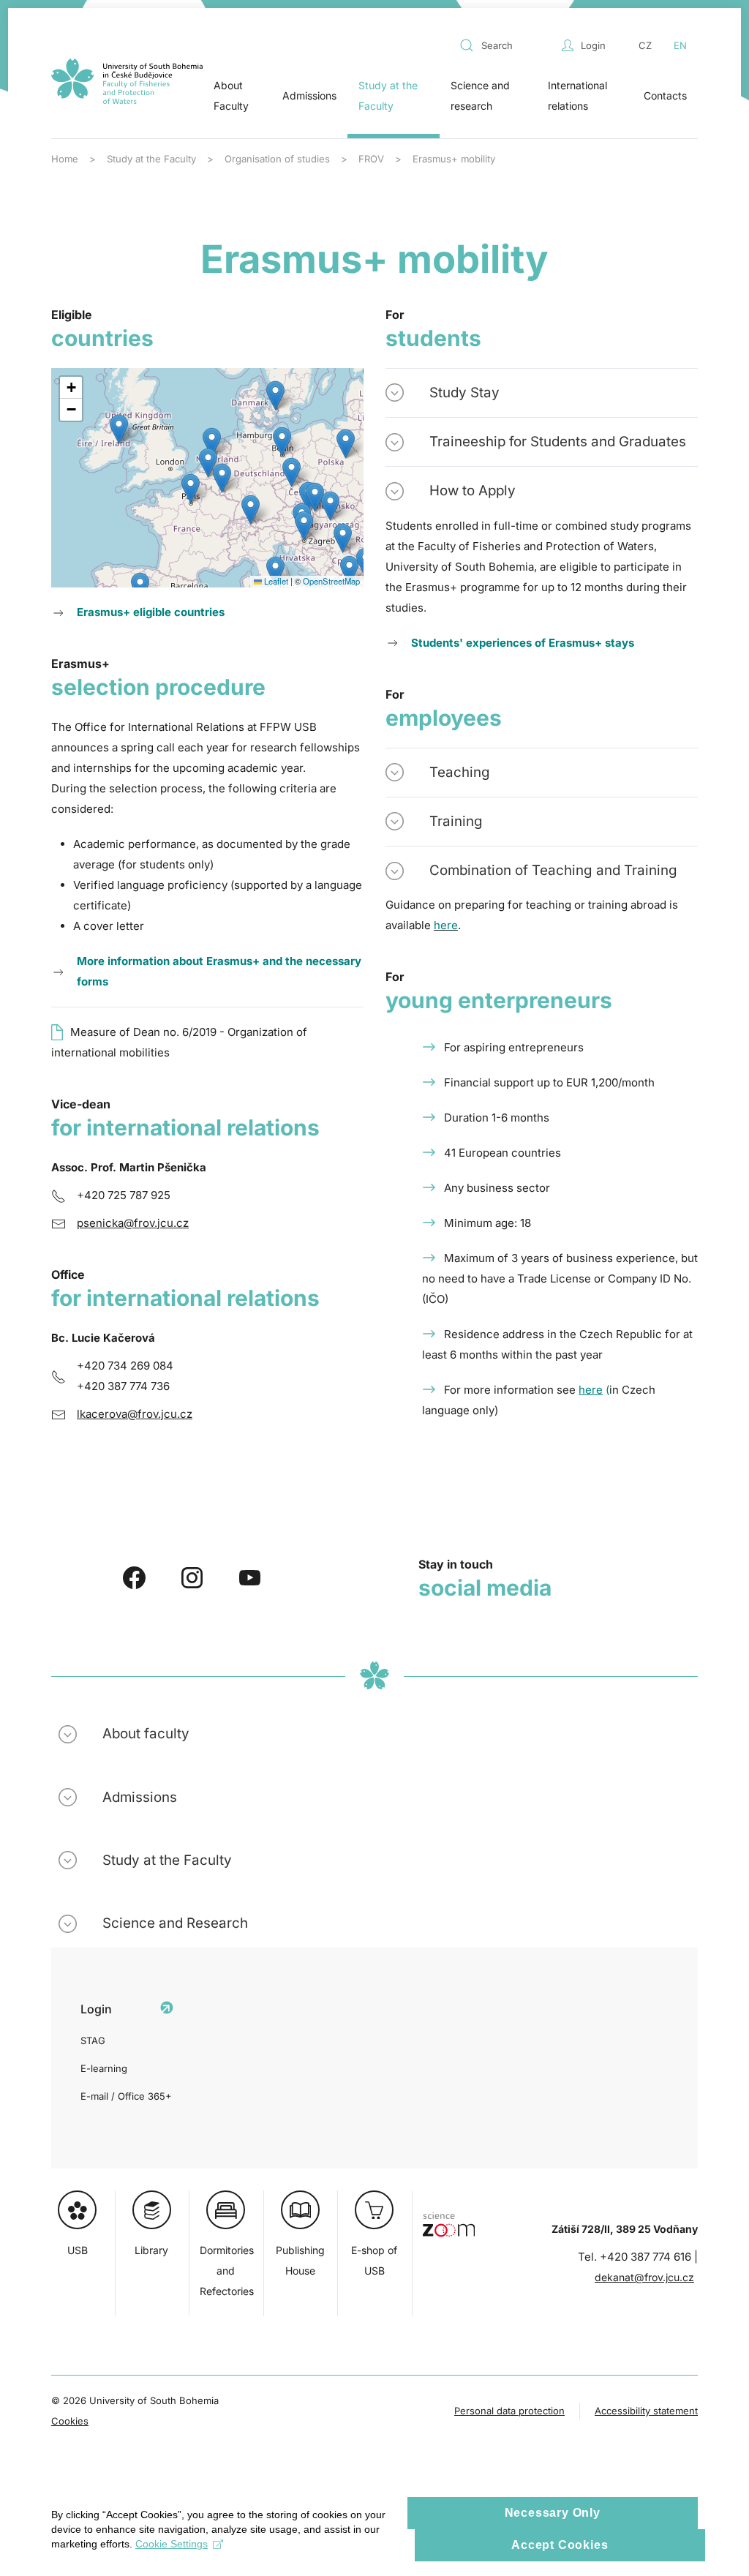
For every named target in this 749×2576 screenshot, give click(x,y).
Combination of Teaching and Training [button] (553, 870)
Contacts (665, 95)
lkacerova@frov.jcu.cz (135, 1414)
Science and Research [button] (175, 1923)
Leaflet (275, 581)
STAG (93, 2040)
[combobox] (507, 45)
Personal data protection (509, 2411)
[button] (208, 463)
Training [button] (456, 821)
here (591, 1390)
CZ (645, 45)
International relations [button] (577, 95)
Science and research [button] (480, 95)
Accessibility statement (646, 2411)
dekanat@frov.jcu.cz (644, 2277)
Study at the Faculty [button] (388, 95)
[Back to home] (127, 81)
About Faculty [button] (231, 95)
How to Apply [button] (473, 491)
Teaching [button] (460, 772)
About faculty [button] (146, 1734)
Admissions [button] (309, 95)
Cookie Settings (172, 2544)
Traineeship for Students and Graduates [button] (558, 442)
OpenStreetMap (331, 581)
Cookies (70, 2421)
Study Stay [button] (464, 393)
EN (680, 45)
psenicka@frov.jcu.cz (133, 1223)
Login (593, 45)
